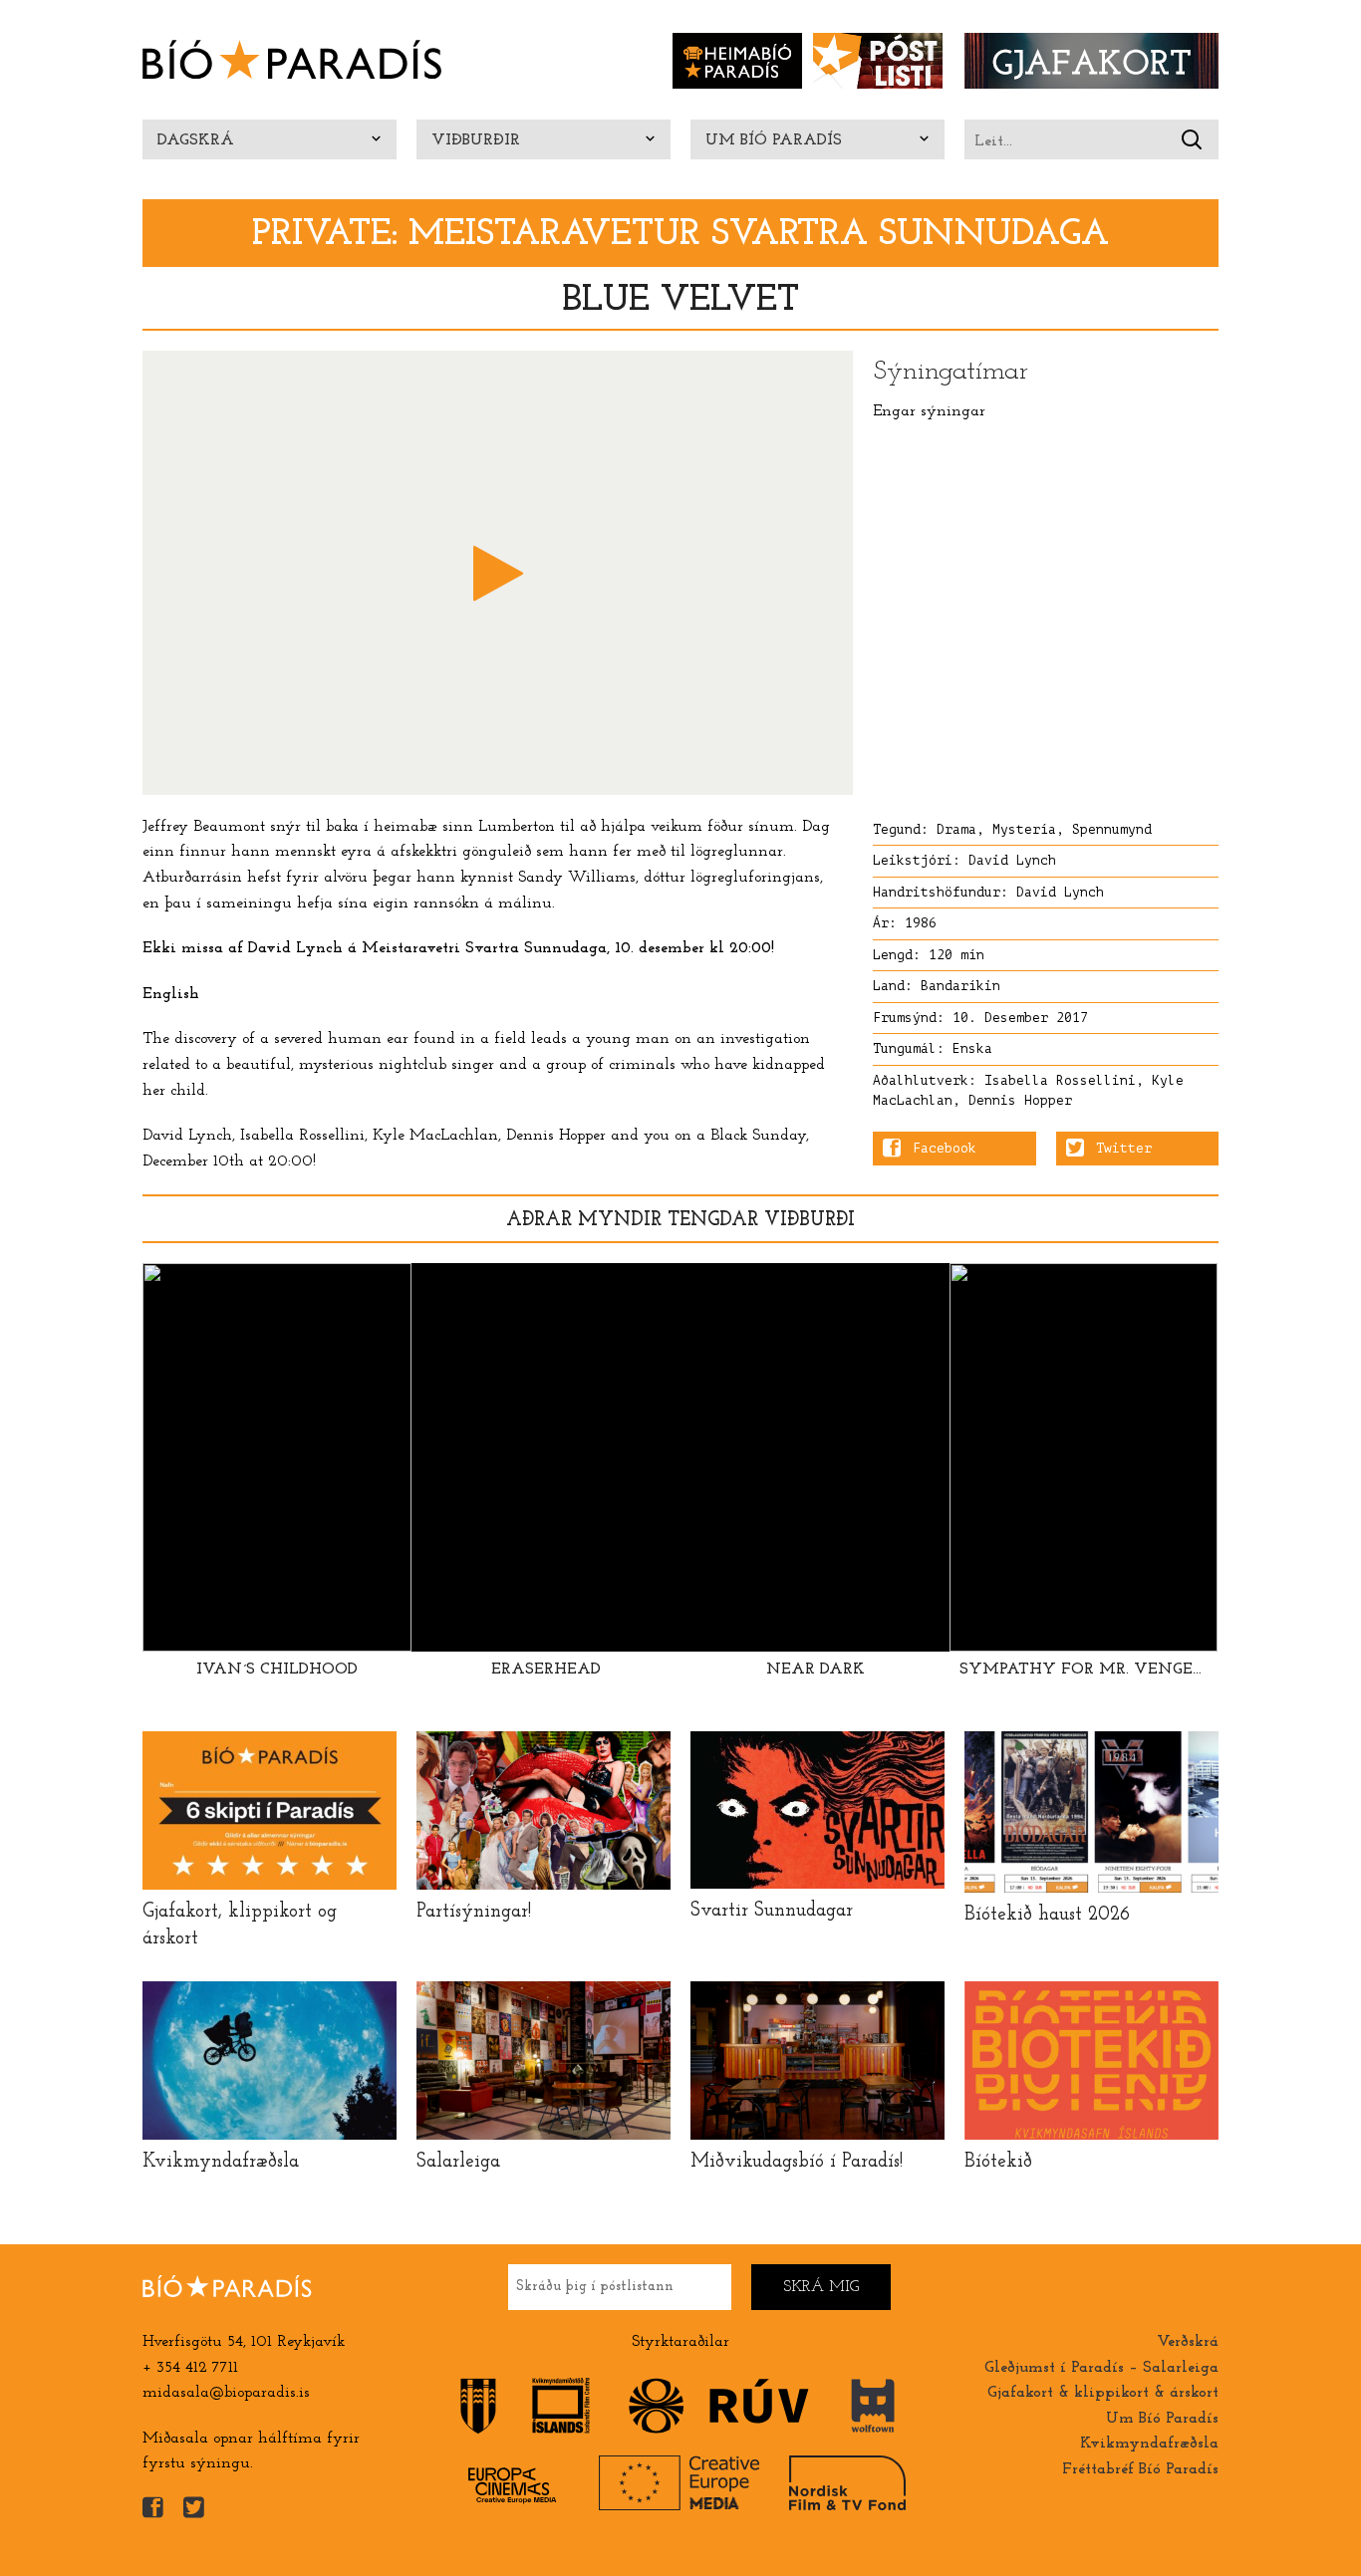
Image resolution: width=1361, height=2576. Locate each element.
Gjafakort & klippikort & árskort (1103, 2393)
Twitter (1124, 1149)
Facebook (945, 1149)
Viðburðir (476, 140)
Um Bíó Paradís (774, 140)
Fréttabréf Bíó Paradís (1140, 2469)
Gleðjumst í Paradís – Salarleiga (1101, 2368)
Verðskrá (1188, 2342)
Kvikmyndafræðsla (1149, 2444)
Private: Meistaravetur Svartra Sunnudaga (680, 235)
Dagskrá (196, 140)
